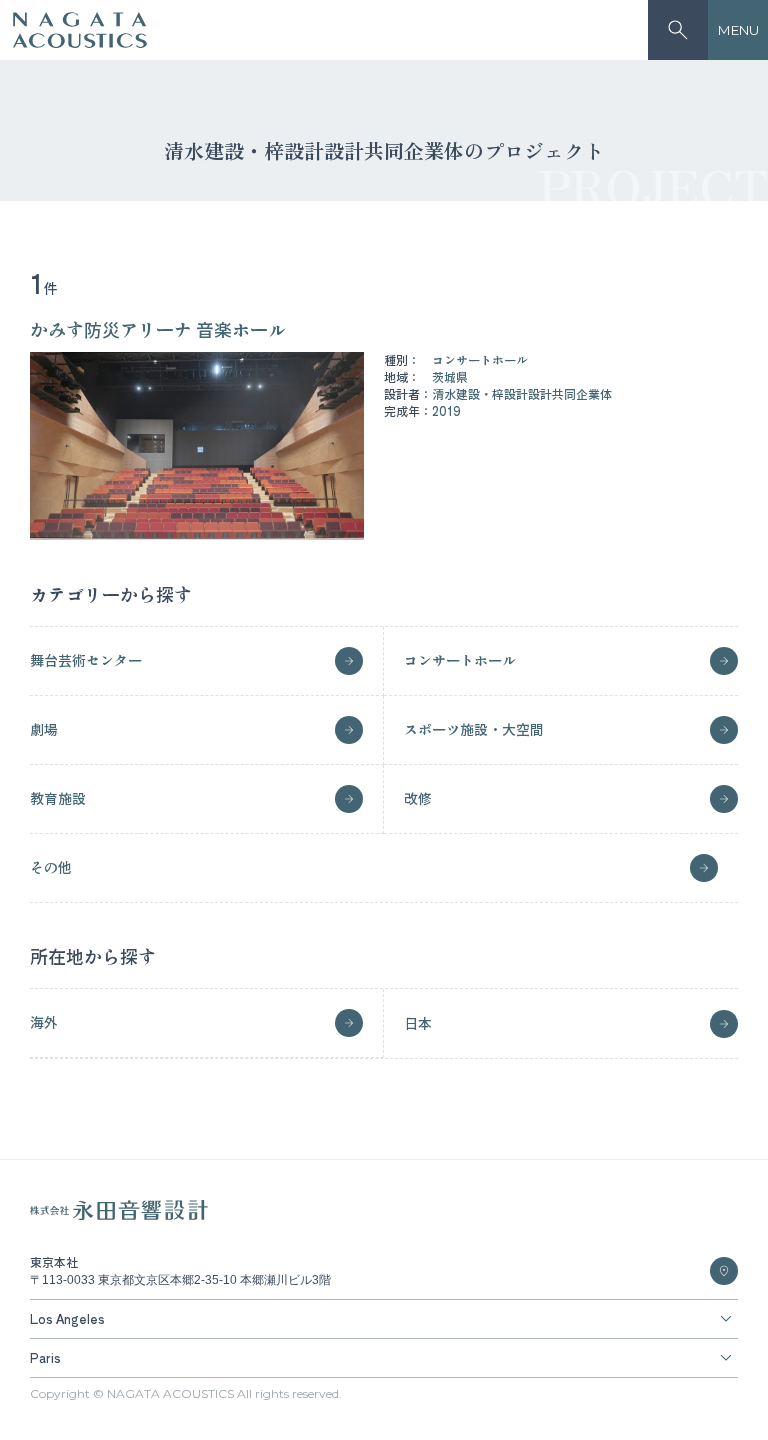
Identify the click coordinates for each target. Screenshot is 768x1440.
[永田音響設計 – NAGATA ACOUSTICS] (80, 30)
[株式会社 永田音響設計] (119, 1215)
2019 (446, 410)
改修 (418, 798)
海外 (44, 1022)
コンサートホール (480, 359)
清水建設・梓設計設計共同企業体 (522, 393)
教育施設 (58, 798)
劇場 (44, 729)
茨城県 (450, 376)
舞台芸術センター (86, 660)
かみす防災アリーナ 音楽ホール (158, 329)
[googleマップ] (724, 1271)
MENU (738, 30)
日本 (418, 1023)
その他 (51, 867)
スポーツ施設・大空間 (474, 729)
